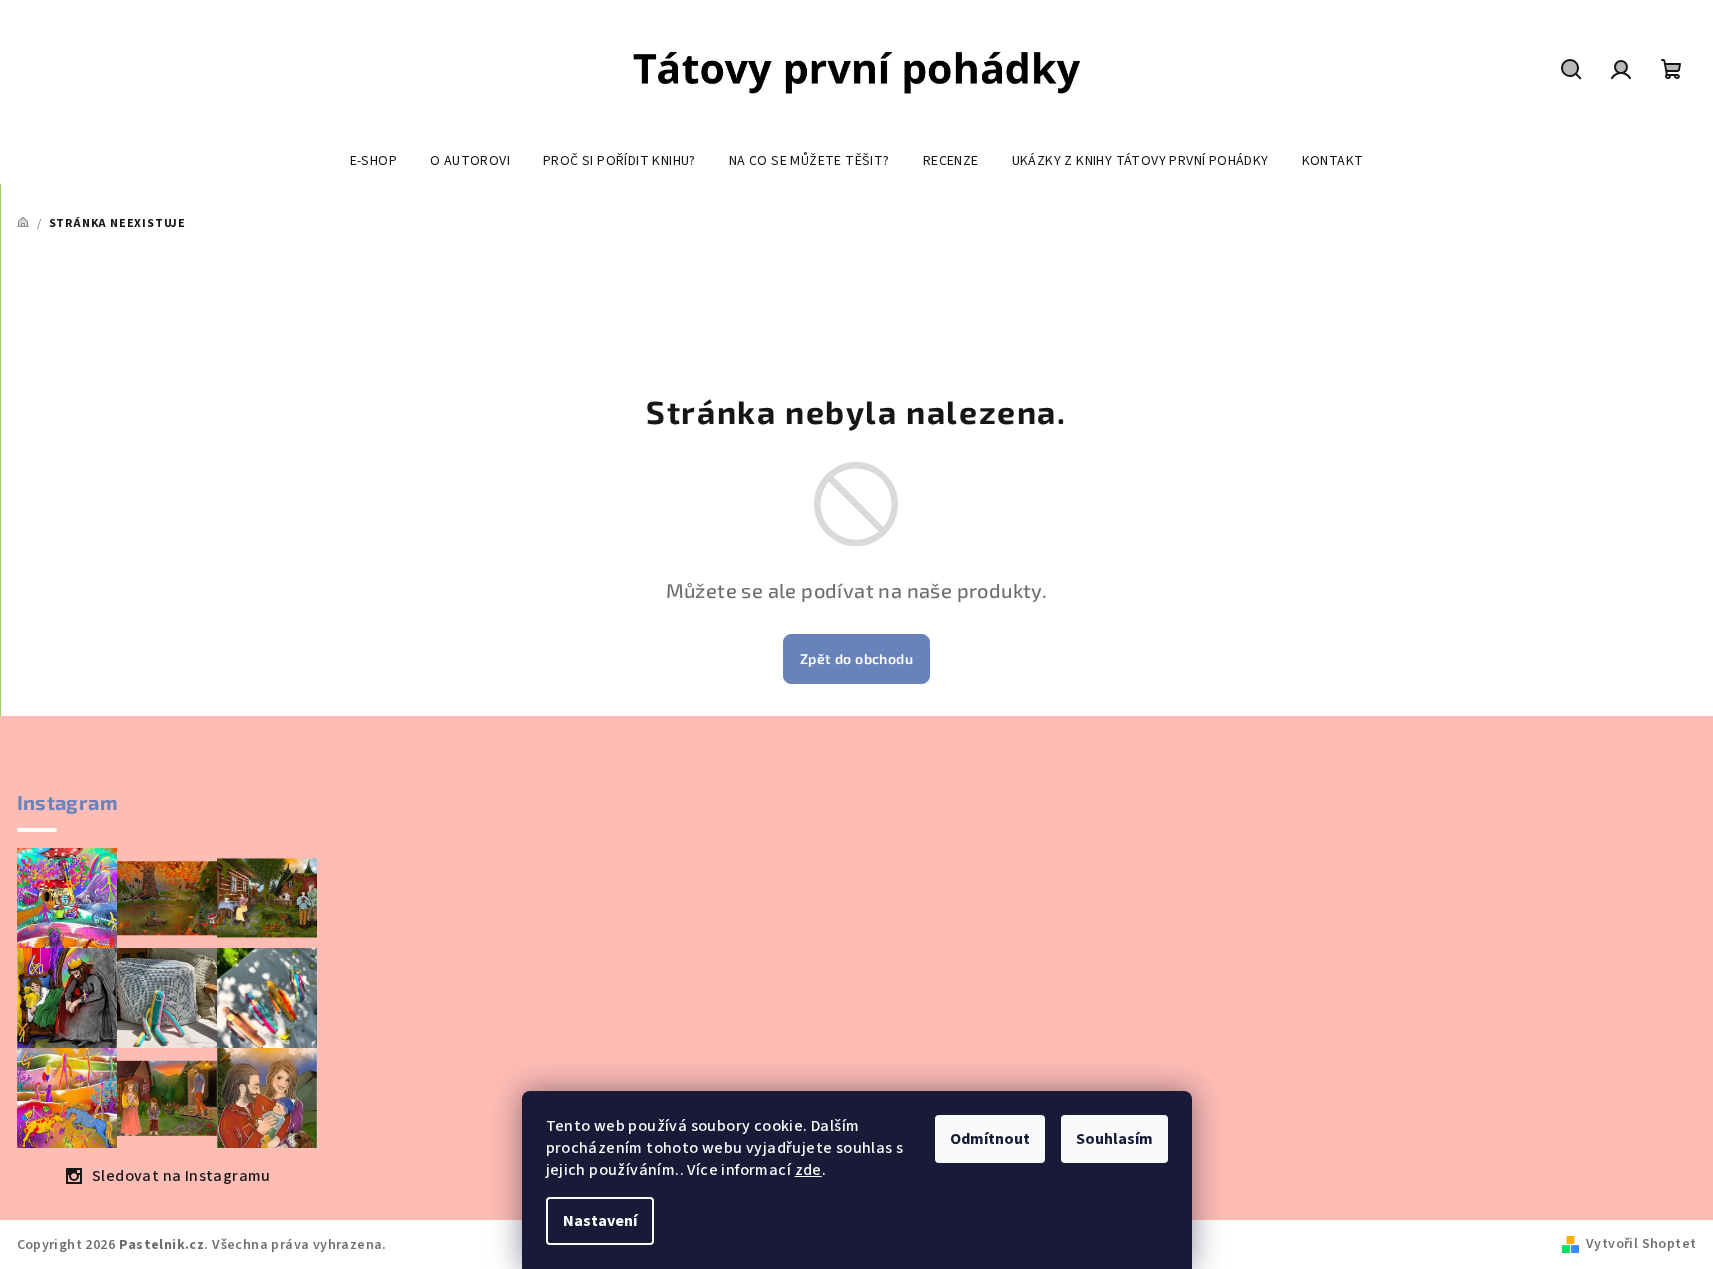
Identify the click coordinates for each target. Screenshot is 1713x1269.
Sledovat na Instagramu (181, 1176)
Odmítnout (990, 1139)
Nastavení (600, 1221)
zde (808, 1170)
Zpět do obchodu (856, 658)
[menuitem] (373, 161)
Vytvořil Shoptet (1641, 1244)
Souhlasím (1114, 1139)
